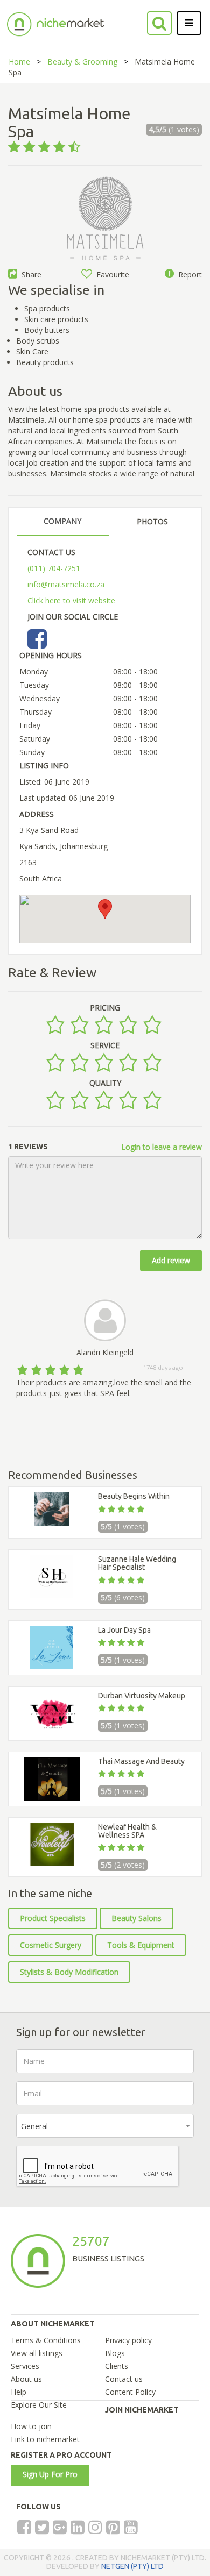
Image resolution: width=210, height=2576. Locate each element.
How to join (31, 2426)
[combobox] (105, 2126)
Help (19, 2392)
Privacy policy (128, 2340)
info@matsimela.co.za (66, 584)
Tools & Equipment (141, 1945)
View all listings (37, 2353)
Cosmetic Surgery (51, 1945)
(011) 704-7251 (54, 568)
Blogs (115, 2353)
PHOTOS (152, 521)
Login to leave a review (162, 1147)
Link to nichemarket (45, 2439)
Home (19, 62)
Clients (117, 2366)
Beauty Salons (136, 1918)
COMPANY (62, 521)
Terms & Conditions (46, 2340)
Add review (171, 1260)
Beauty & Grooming (82, 62)
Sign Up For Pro (50, 2474)
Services (25, 2366)
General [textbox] (34, 2126)
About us (26, 2379)
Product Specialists (53, 1918)
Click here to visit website (71, 600)
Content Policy (130, 2392)
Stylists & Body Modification (69, 1972)
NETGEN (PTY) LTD (132, 2566)
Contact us (124, 2379)
